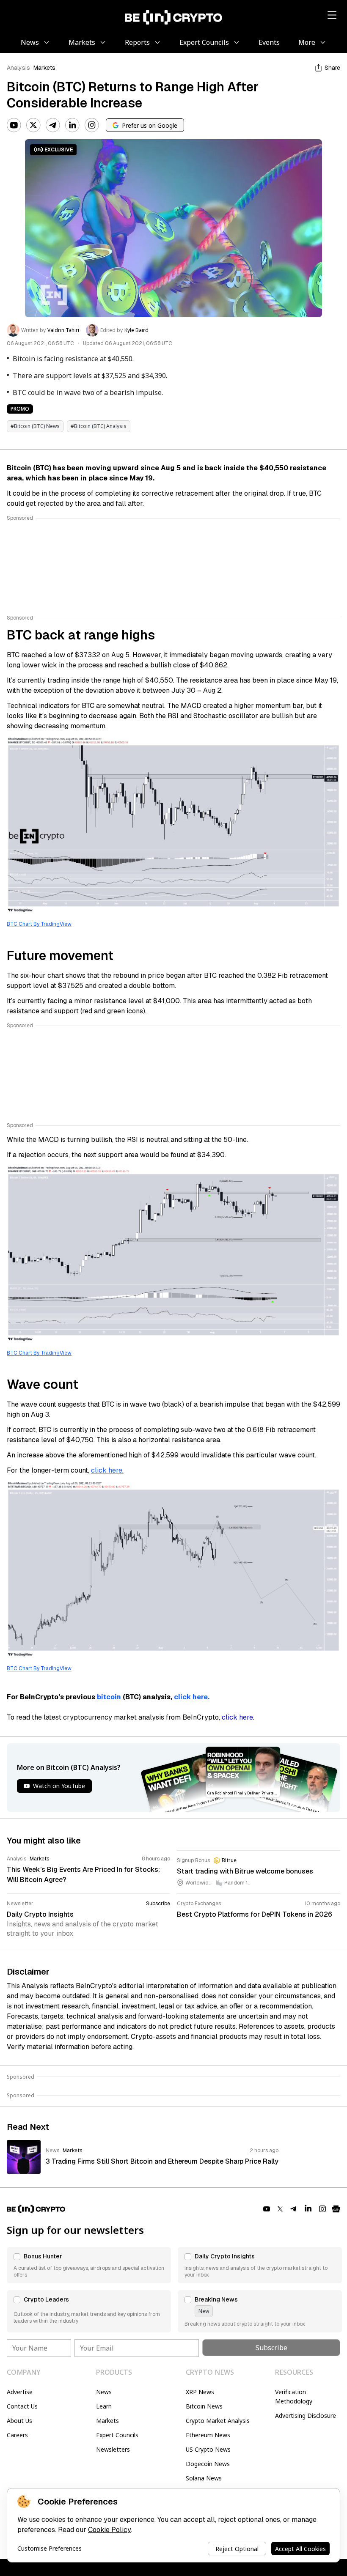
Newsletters (113, 2449)
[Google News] (336, 2209)
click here (237, 1717)
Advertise (20, 2392)
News (104, 2392)
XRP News (200, 2392)
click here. (107, 1470)
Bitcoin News (204, 2406)
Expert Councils (117, 2435)
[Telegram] (53, 125)
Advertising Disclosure (306, 2416)
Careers (17, 2435)
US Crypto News (208, 2449)
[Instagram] (92, 125)
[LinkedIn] (72, 125)
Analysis (18, 68)
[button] (89, 2265)
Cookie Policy (109, 2530)
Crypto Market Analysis (218, 2421)
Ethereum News (208, 2435)
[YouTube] (14, 125)
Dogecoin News (208, 2464)
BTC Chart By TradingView (39, 924)
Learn (104, 2406)
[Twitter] (33, 125)
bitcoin (109, 1697)
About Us (19, 2421)
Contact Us (22, 2406)
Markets (44, 68)
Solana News (204, 2478)
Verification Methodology (294, 2396)
